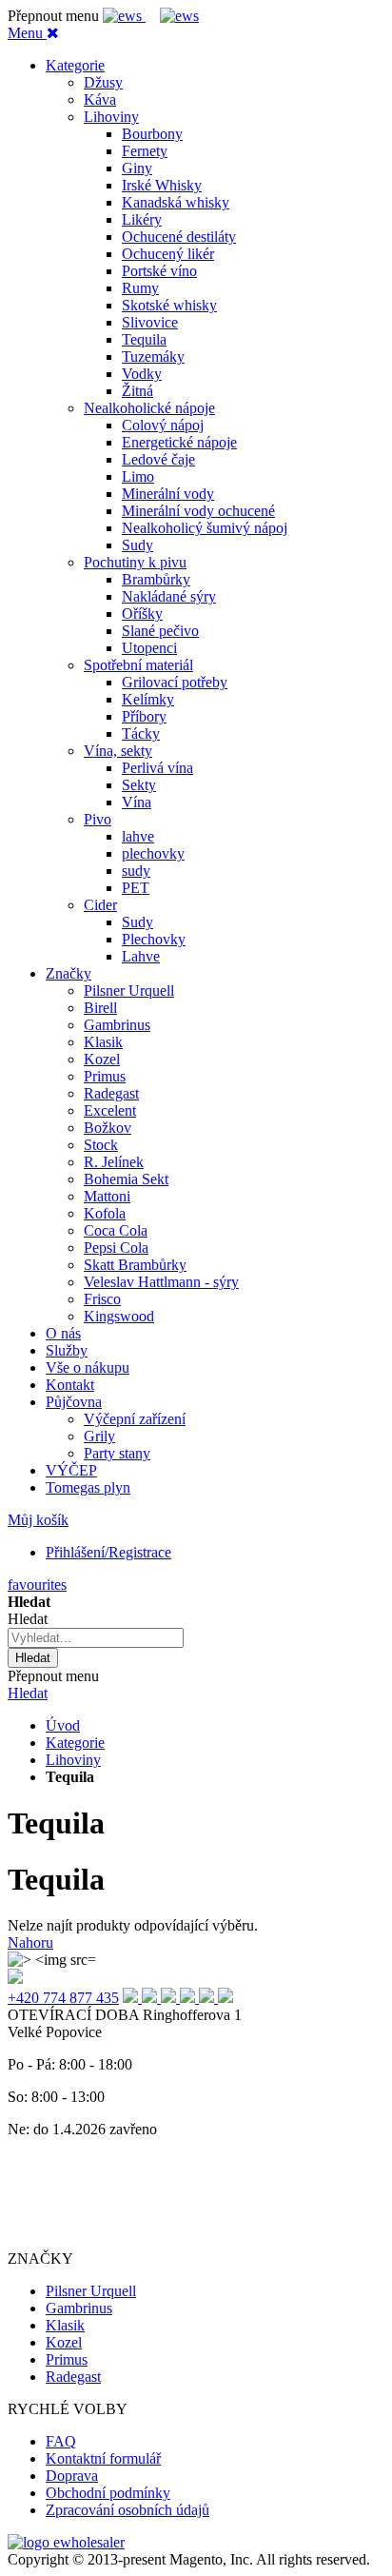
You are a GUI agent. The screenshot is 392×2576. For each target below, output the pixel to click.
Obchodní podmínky (108, 2493)
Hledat (28, 1693)
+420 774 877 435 (63, 1998)
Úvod (63, 1725)
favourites (37, 1585)
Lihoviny (73, 1760)
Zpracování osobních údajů (127, 2510)
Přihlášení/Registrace (108, 1552)
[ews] (124, 16)
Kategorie (75, 1743)
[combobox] (96, 1638)
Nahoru (30, 1942)
